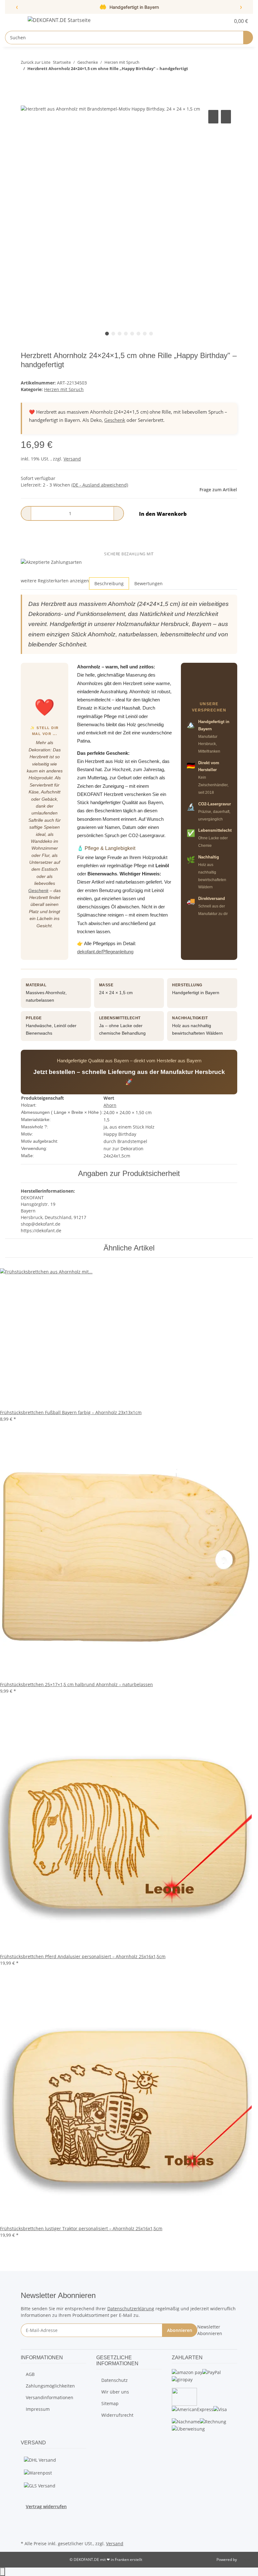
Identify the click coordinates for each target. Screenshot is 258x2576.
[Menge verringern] (26, 513)
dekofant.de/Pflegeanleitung (105, 952)
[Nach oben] (3, 2572)
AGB (30, 2374)
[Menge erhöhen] (119, 513)
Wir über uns (115, 2392)
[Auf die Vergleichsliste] (213, 117)
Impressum (38, 2409)
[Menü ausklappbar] (13, 21)
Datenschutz (115, 2380)
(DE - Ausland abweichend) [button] (100, 485)
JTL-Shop (245, 2560)
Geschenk (115, 420)
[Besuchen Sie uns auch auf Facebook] (26, 2517)
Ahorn (110, 1105)
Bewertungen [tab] (149, 583)
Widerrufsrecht (117, 2415)
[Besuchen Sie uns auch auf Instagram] (26, 2524)
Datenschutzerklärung (131, 2309)
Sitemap (110, 2403)
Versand (72, 459)
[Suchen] (248, 38)
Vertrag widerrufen (46, 2506)
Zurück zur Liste (36, 62)
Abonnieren (180, 2330)
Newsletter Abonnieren (210, 2330)
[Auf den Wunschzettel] (226, 117)
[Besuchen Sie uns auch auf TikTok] (26, 2532)
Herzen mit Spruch (64, 389)
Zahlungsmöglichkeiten (50, 2386)
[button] (213, 21)
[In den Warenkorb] (26, 101)
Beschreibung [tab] (109, 583)
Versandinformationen (50, 2397)
